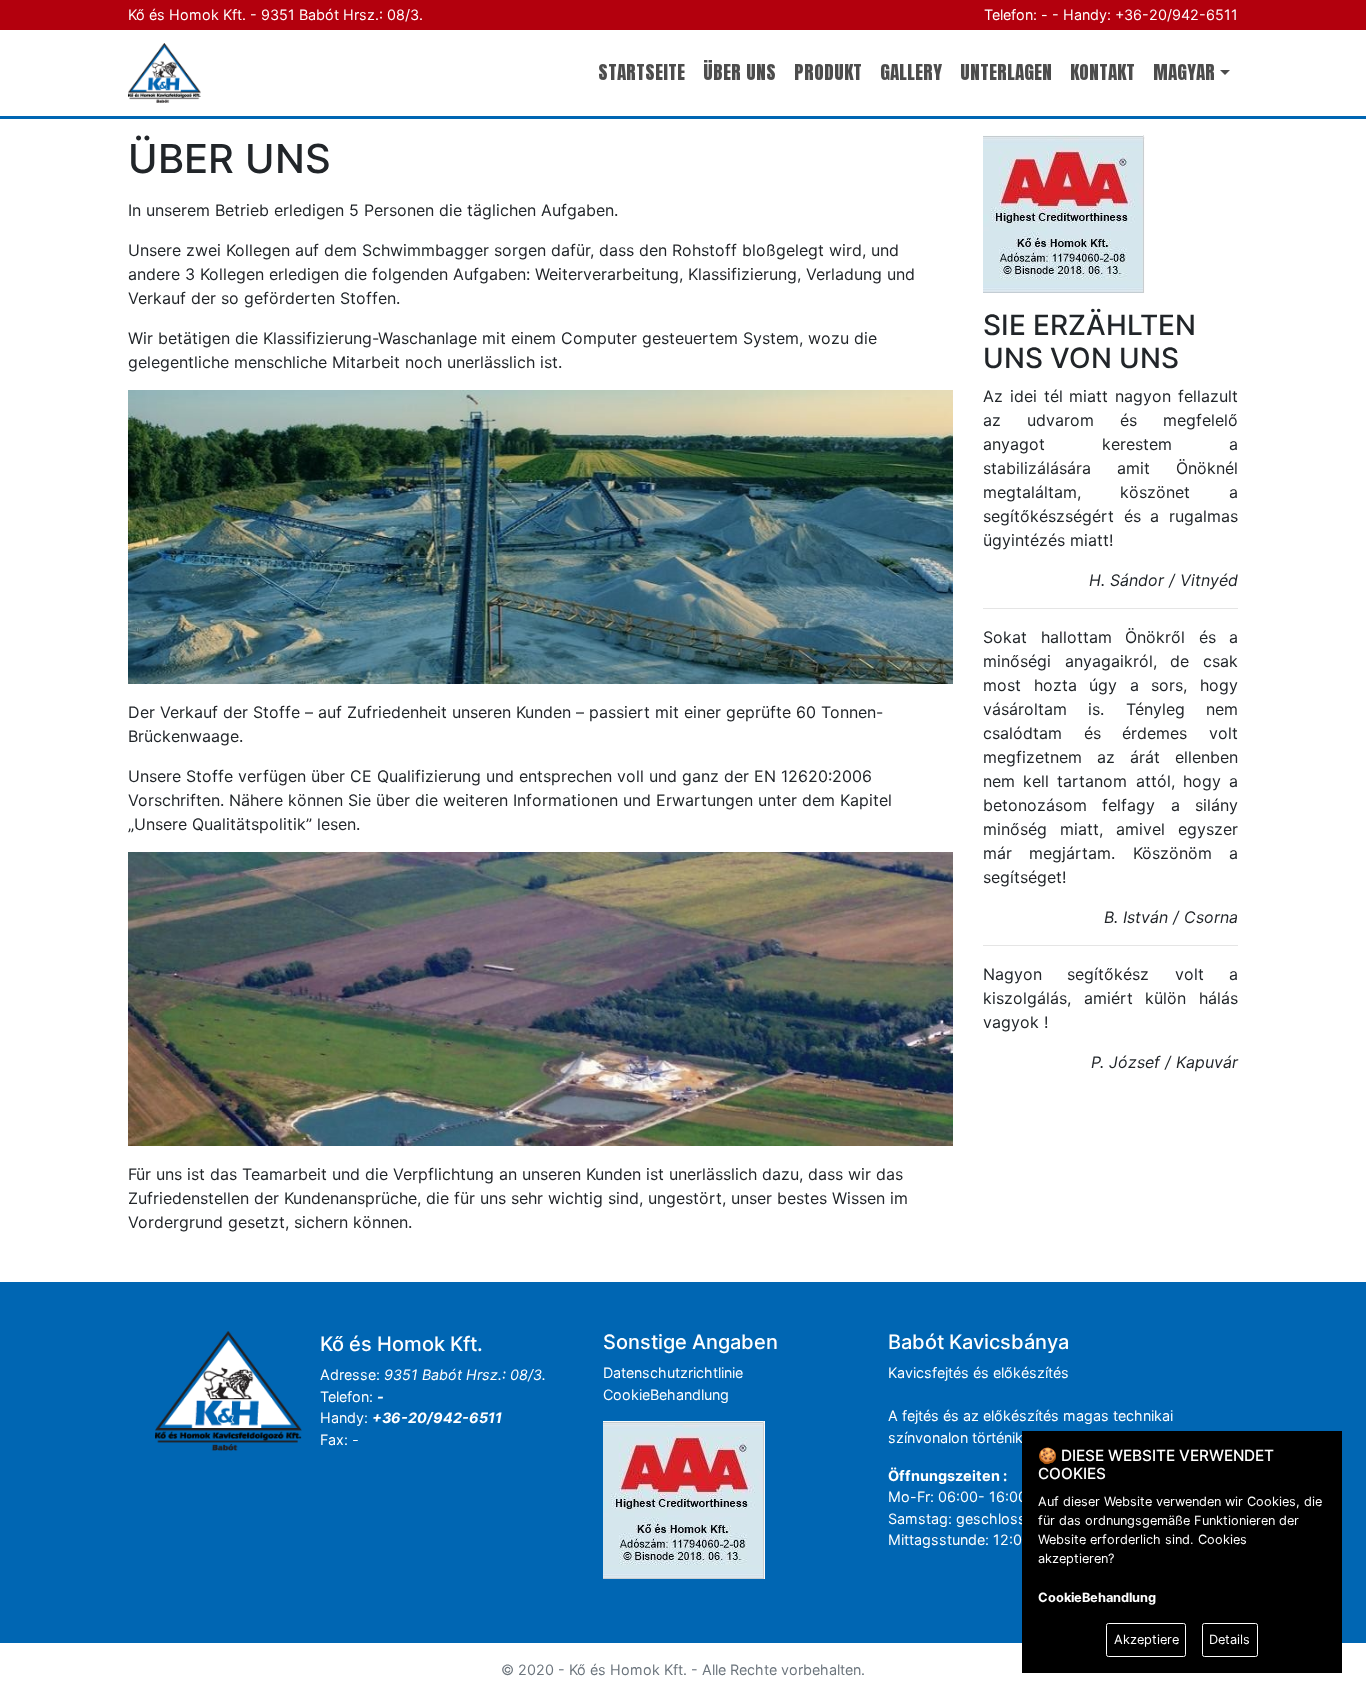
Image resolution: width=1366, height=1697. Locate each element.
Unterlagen (1006, 71)
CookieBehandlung (666, 1394)
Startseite (641, 71)
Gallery (911, 71)
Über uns (739, 71)
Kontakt (1102, 71)
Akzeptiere (1146, 1639)
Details (1229, 1639)
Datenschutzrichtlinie (673, 1372)
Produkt (828, 71)
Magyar (1184, 71)
